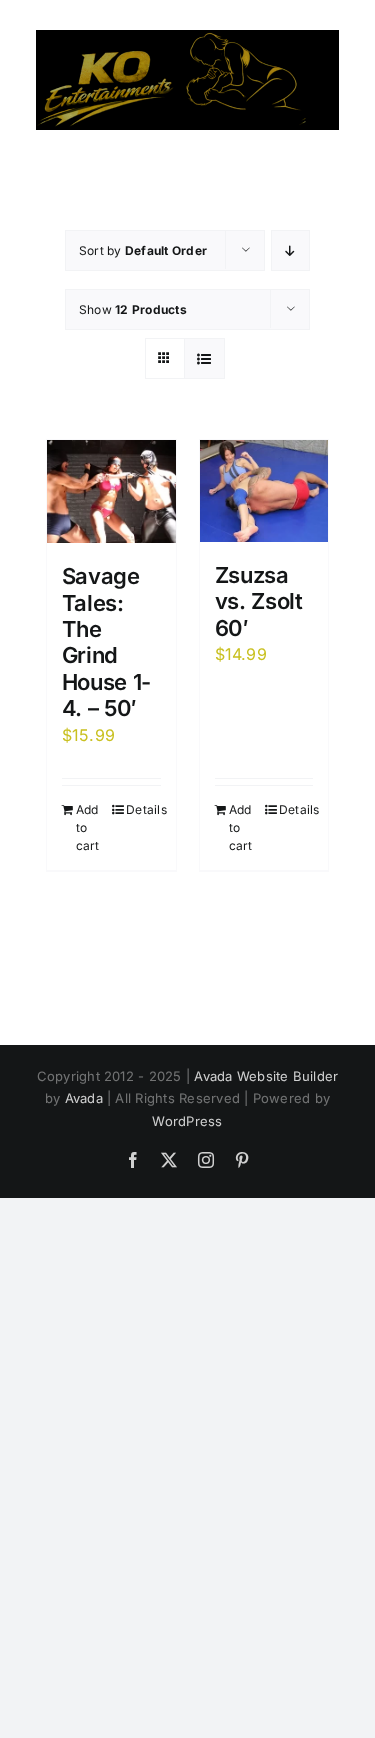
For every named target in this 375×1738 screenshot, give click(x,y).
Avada (84, 1098)
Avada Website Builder (266, 1076)
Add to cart (88, 827)
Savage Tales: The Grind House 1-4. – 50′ (106, 642)
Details (143, 809)
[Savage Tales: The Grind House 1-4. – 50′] (111, 491)
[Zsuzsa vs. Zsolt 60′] (264, 491)
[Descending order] (290, 250)
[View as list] (204, 358)
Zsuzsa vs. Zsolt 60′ (259, 601)
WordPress (187, 1121)
